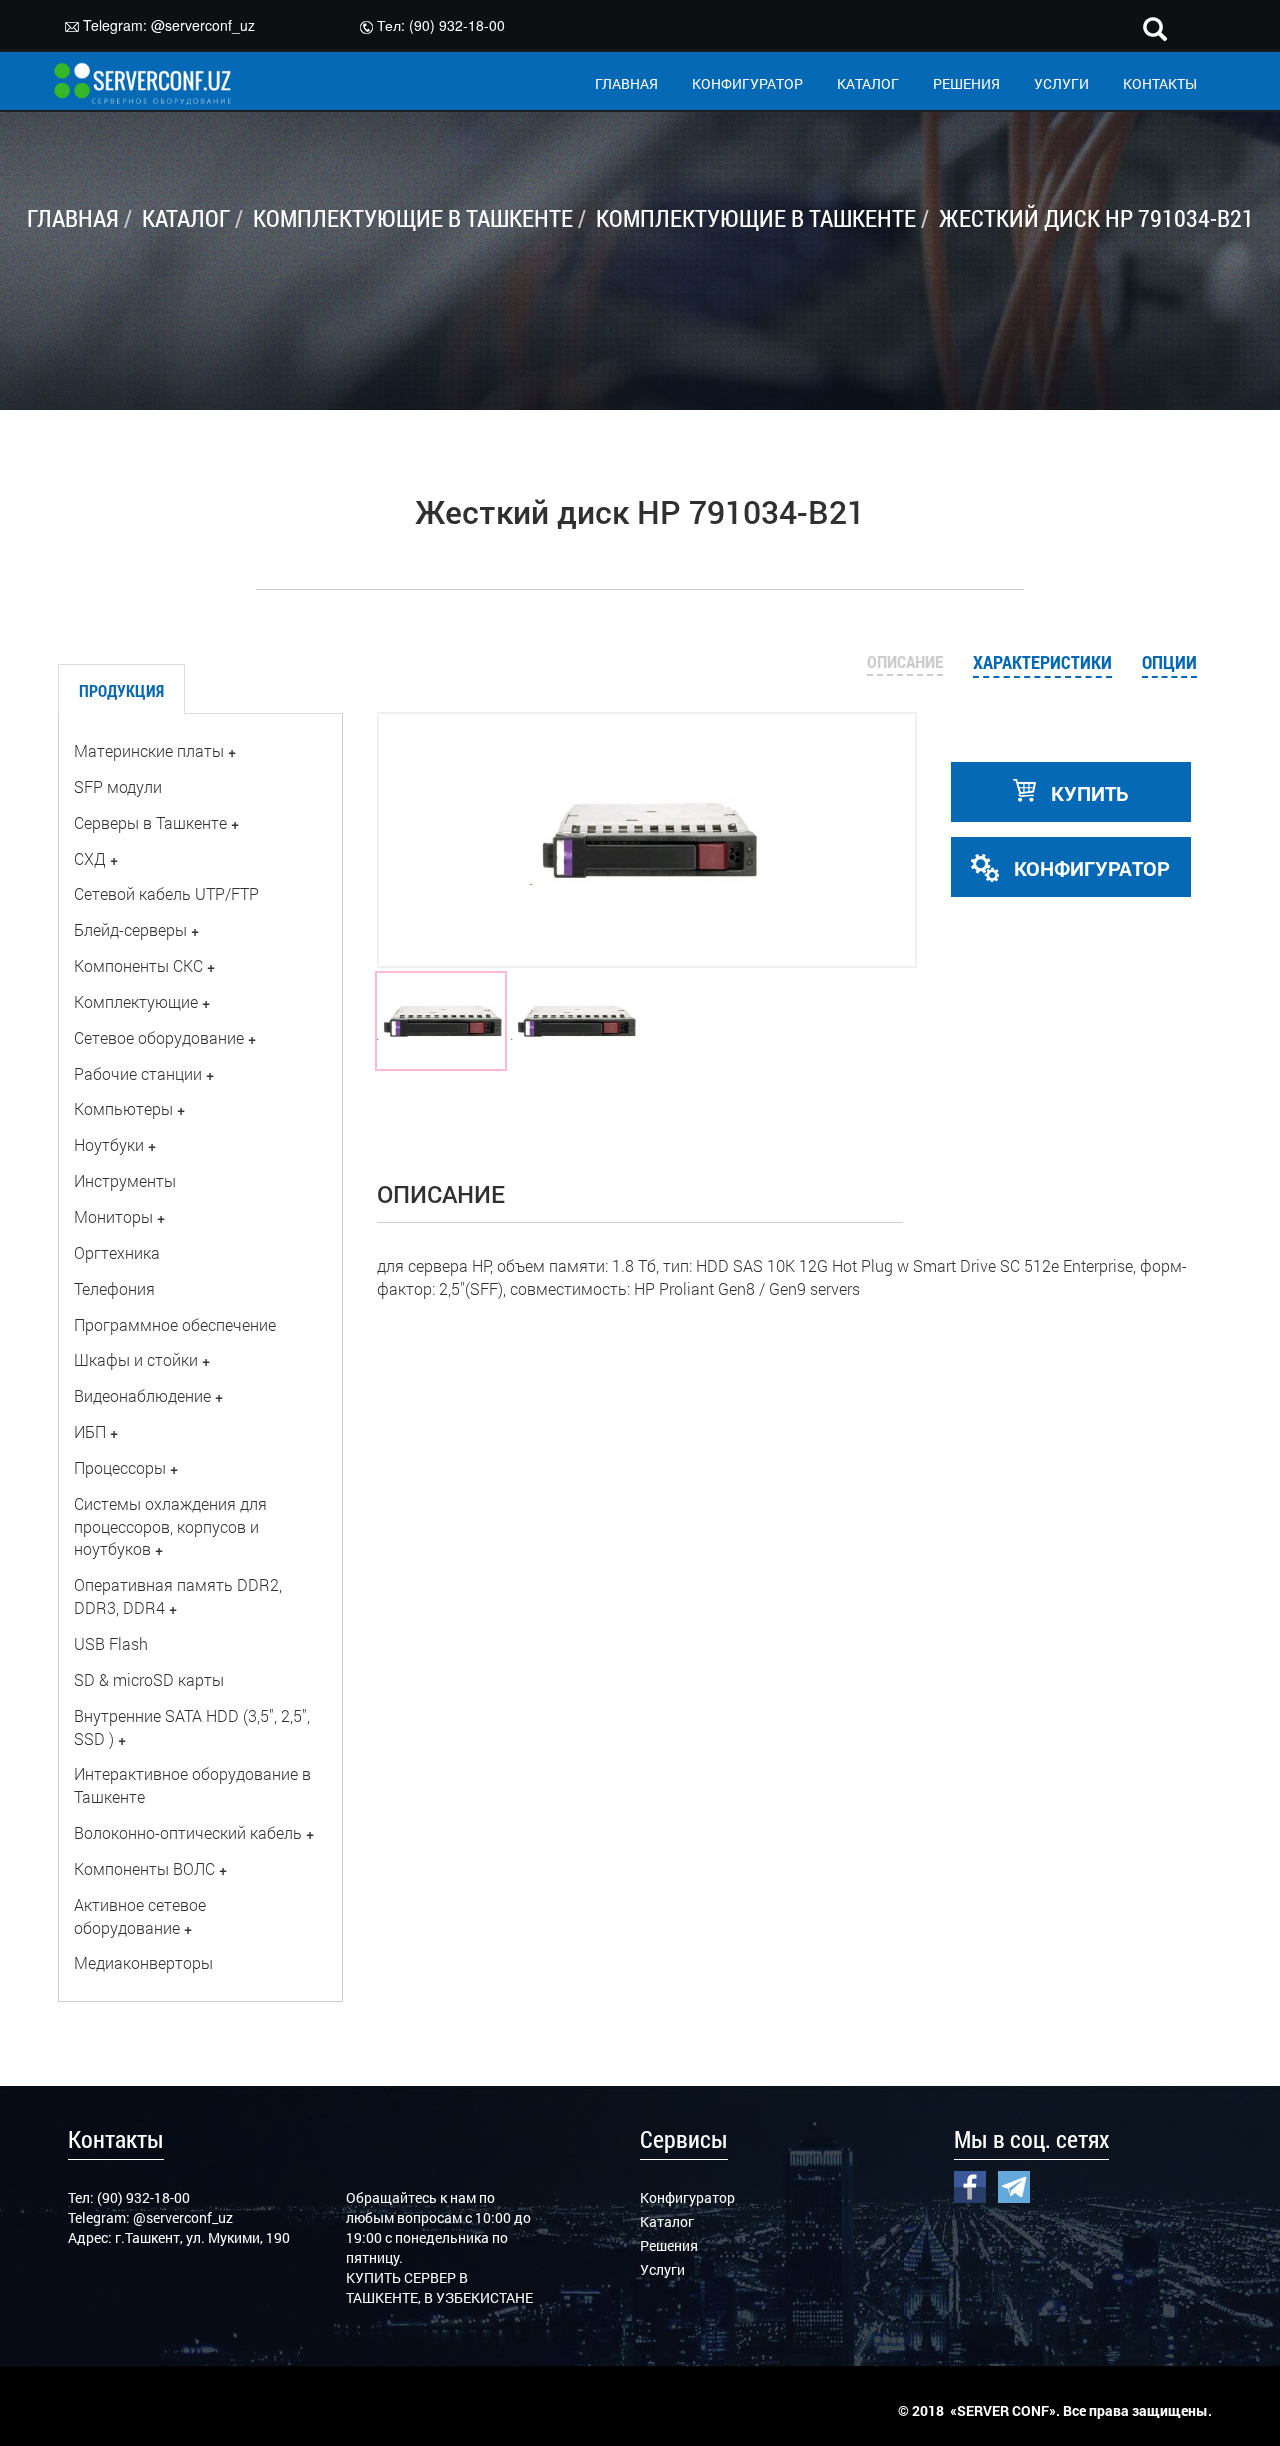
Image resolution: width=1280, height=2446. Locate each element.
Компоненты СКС (138, 965)
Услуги (662, 2269)
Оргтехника (117, 1252)
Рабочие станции (138, 1073)
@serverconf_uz (203, 25)
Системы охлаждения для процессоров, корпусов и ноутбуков (170, 1526)
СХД (90, 858)
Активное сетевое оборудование (140, 1916)
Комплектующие (136, 1001)
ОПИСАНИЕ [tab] (905, 661)
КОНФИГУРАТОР (747, 83)
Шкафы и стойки (136, 1359)
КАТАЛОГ (868, 83)
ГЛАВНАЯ (626, 83)
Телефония (114, 1288)
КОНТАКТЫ (1160, 83)
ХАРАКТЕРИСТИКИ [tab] (1042, 662)
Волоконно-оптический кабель (188, 1832)
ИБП (90, 1431)
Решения (669, 2245)
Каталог (667, 2221)
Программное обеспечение (175, 1324)
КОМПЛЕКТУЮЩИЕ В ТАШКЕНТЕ (413, 218)
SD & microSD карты (149, 1679)
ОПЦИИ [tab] (1169, 662)
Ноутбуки (109, 1144)
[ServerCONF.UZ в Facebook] (970, 2184)
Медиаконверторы (143, 1962)
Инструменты (125, 1180)
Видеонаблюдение (142, 1395)
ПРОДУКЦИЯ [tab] (121, 690)
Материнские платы (149, 750)
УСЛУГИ (1061, 83)
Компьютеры (123, 1108)
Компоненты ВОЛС (144, 1868)
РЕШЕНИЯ (966, 83)
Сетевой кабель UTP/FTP (166, 893)
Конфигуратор (687, 2197)
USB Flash (111, 1643)
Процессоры (120, 1467)
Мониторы (113, 1216)
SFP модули (118, 786)
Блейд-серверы (130, 929)
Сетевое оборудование (159, 1037)
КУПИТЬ (1087, 793)
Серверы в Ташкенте (150, 822)
